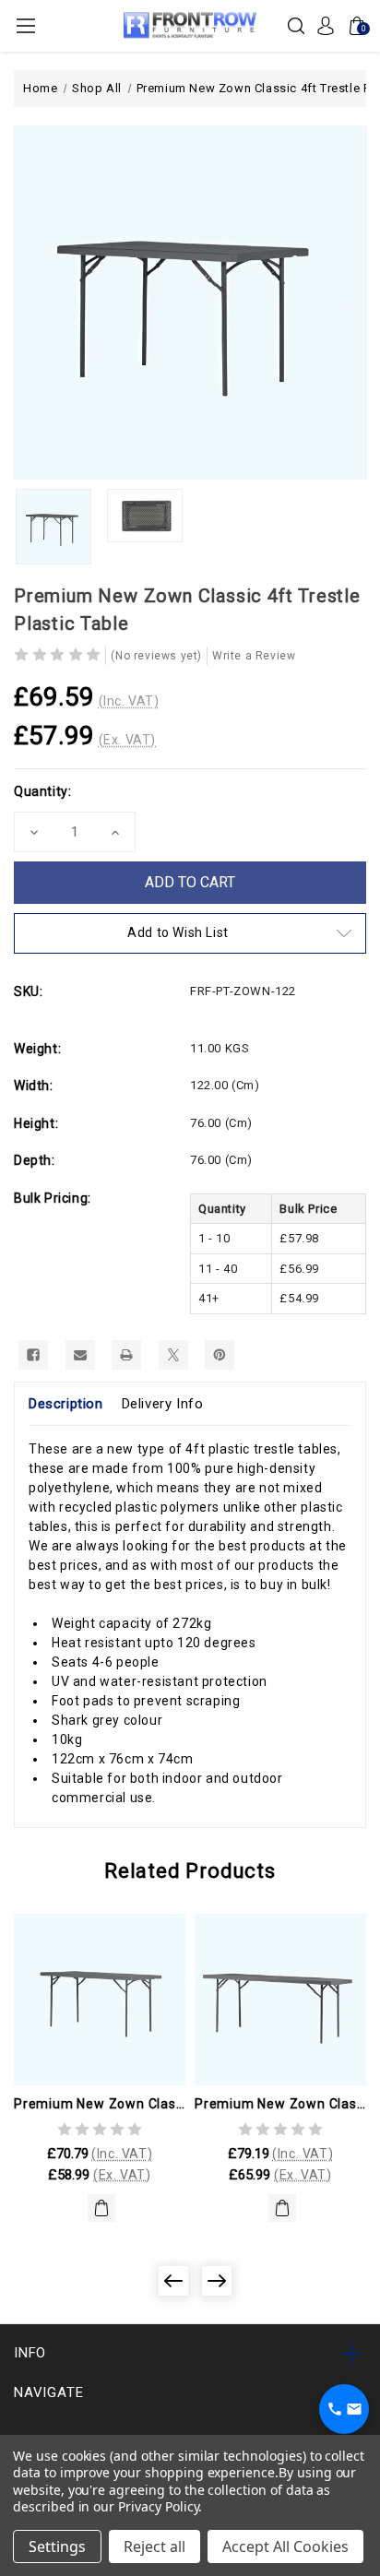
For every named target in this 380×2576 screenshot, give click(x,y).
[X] (173, 1355)
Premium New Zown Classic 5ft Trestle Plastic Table (100, 2104)
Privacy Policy (158, 2506)
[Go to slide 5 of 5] (173, 2281)
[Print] (126, 1355)
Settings (57, 2546)
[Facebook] (33, 1355)
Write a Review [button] (254, 656)
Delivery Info (163, 1404)
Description (66, 1404)
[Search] (296, 25)
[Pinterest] (220, 1355)
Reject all (154, 2546)
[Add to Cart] (101, 2208)
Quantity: (42, 791)
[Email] (80, 1355)
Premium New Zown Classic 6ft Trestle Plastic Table (280, 2104)
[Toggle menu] (25, 25)
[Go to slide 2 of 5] (217, 2281)
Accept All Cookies (285, 2546)
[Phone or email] (344, 2409)
